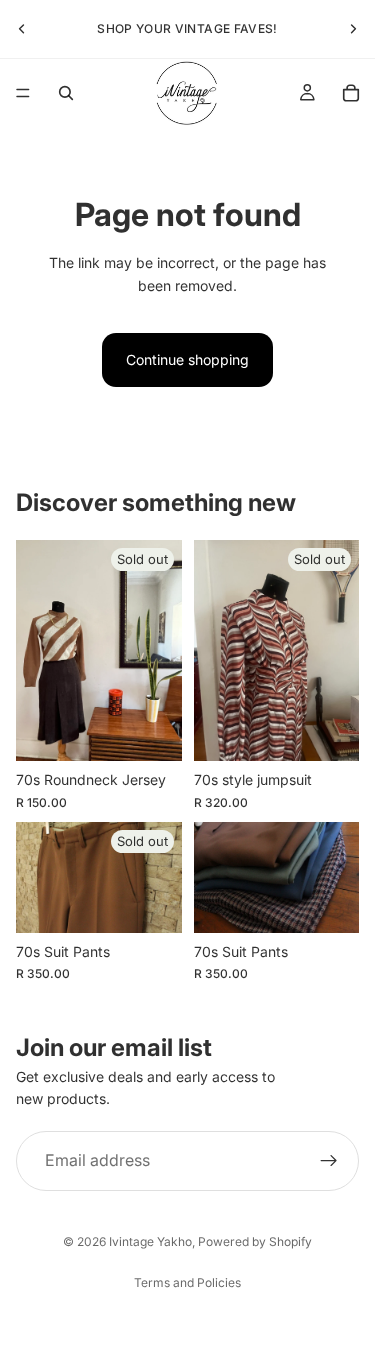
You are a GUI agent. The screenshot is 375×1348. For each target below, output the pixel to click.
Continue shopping (187, 359)
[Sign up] (329, 1161)
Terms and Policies (187, 1282)
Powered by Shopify (255, 1241)
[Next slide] (353, 29)
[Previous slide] (22, 29)
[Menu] (23, 93)
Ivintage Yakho (150, 1241)
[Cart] (351, 93)
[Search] (66, 93)
